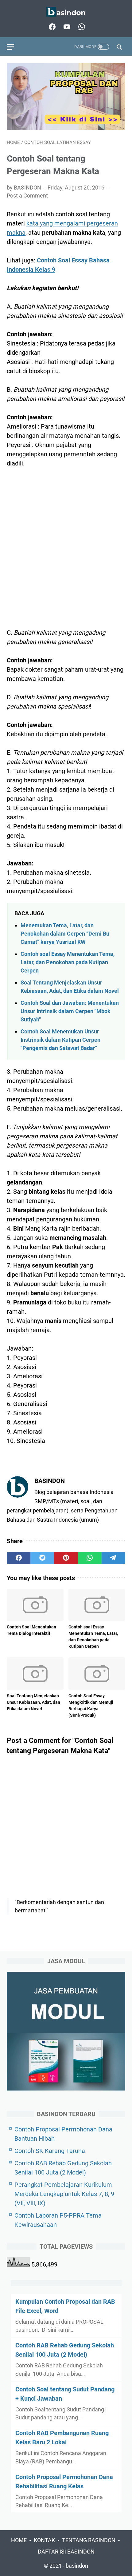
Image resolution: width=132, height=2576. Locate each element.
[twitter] (42, 1558)
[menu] (14, 47)
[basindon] (66, 12)
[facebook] (51, 27)
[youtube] (66, 27)
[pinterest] (66, 1558)
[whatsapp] (81, 27)
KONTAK (44, 2540)
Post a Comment (27, 196)
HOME (19, 2540)
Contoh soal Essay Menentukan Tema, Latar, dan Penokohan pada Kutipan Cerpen (68, 962)
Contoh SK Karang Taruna (50, 2151)
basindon (77, 2566)
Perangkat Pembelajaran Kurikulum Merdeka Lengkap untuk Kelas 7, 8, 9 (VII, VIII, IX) (64, 2194)
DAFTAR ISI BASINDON (66, 2552)
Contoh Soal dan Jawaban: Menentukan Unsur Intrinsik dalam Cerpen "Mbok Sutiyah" (70, 1011)
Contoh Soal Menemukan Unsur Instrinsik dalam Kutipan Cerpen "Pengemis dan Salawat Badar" (60, 1040)
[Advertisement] (66, 543)
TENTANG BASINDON (89, 2540)
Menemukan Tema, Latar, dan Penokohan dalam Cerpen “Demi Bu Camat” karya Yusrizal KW (65, 934)
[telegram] (113, 1558)
